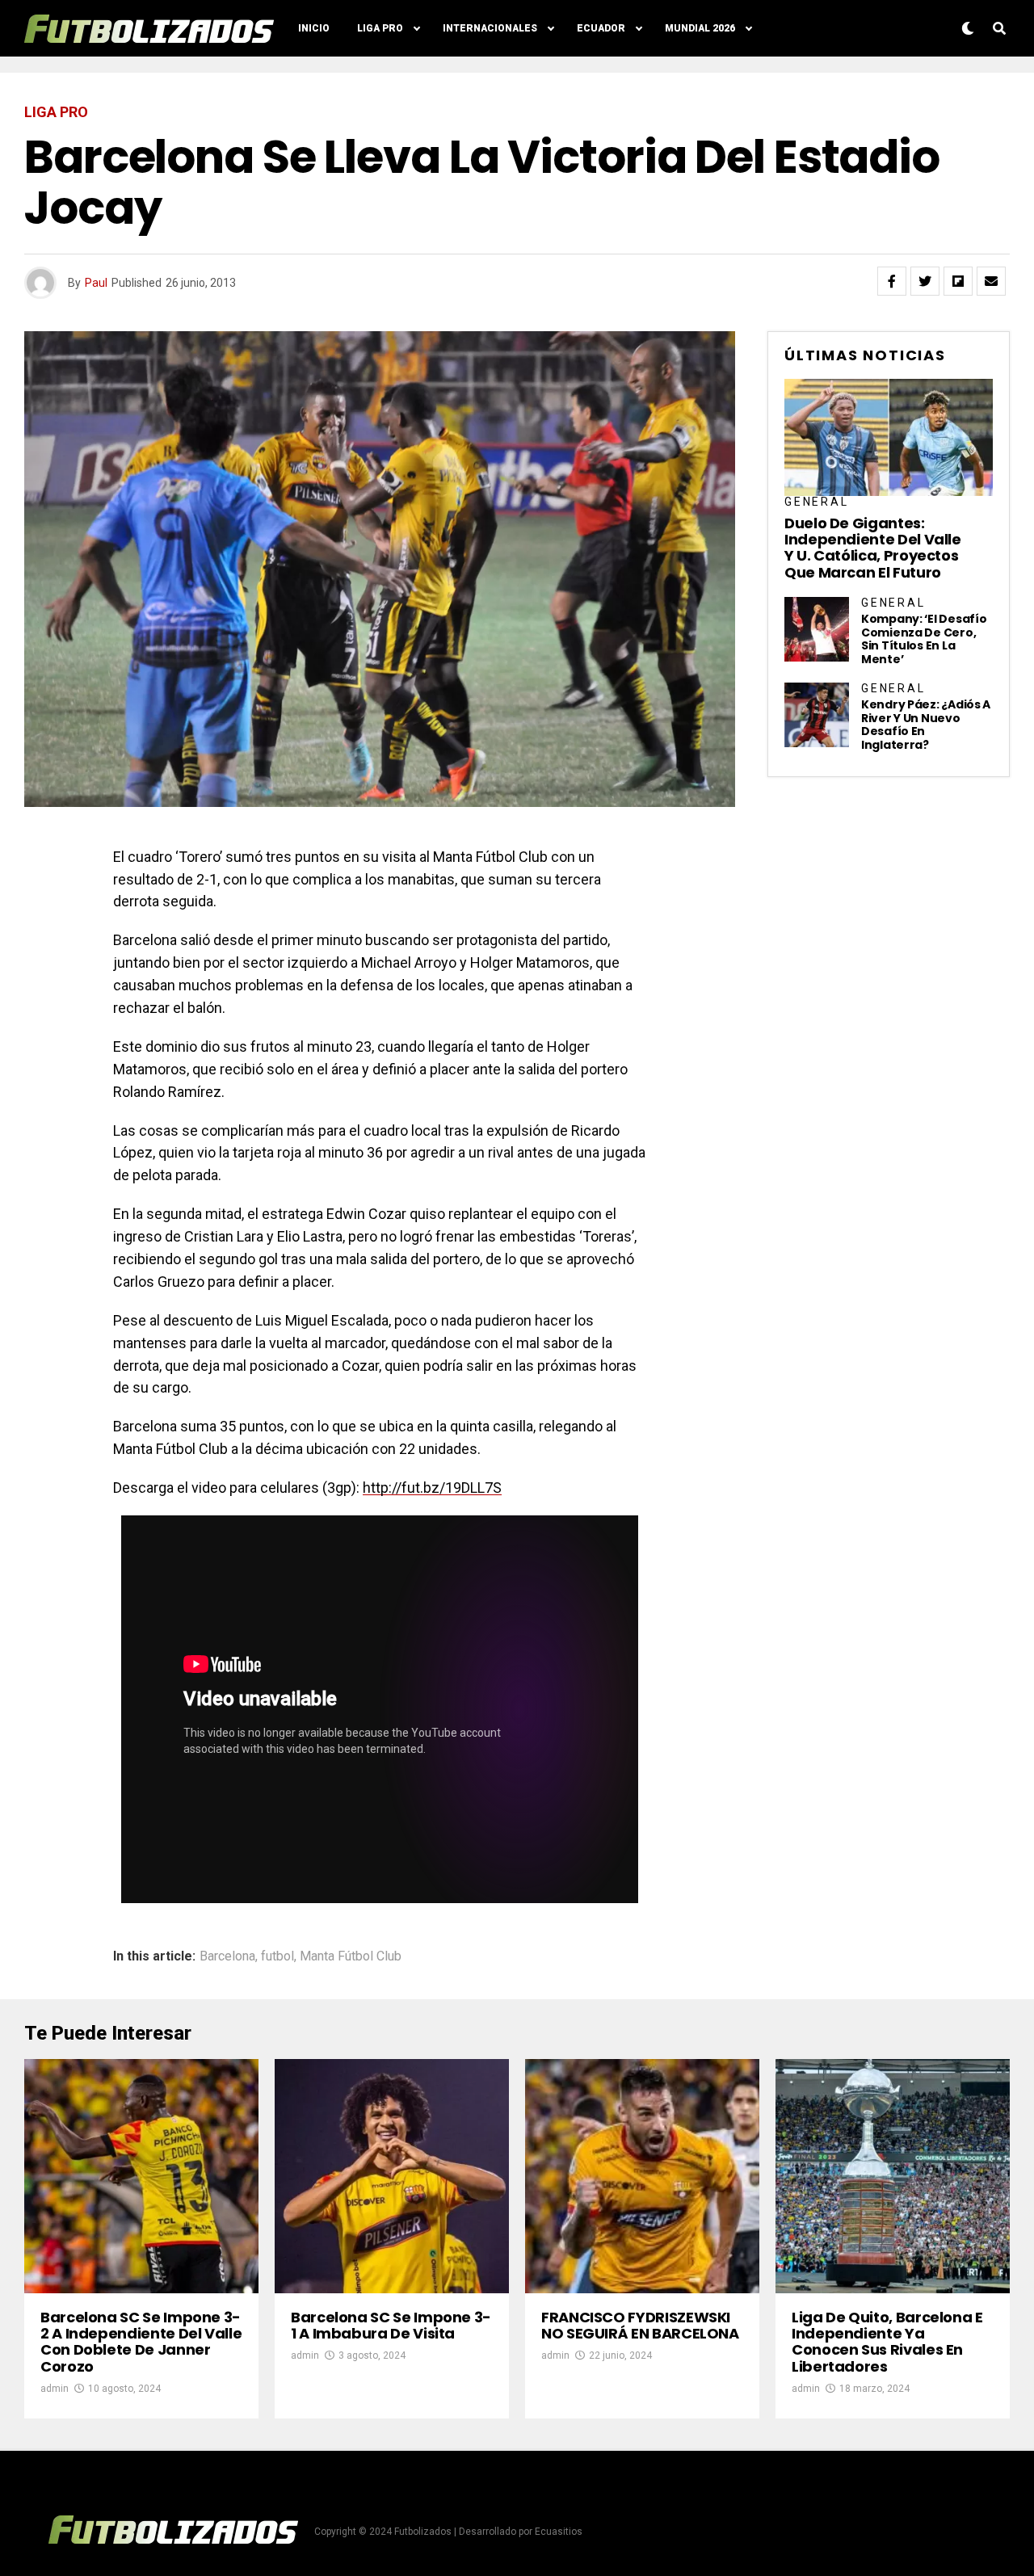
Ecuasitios (559, 2532)
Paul (96, 283)
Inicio (314, 28)
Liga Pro (380, 28)
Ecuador (601, 28)
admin (55, 2389)
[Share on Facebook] (892, 281)
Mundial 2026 (700, 28)
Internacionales (490, 28)
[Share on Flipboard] (958, 281)
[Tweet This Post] (925, 281)
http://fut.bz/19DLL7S (432, 1488)
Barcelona (227, 1956)
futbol (277, 1956)
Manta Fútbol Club (351, 1956)
